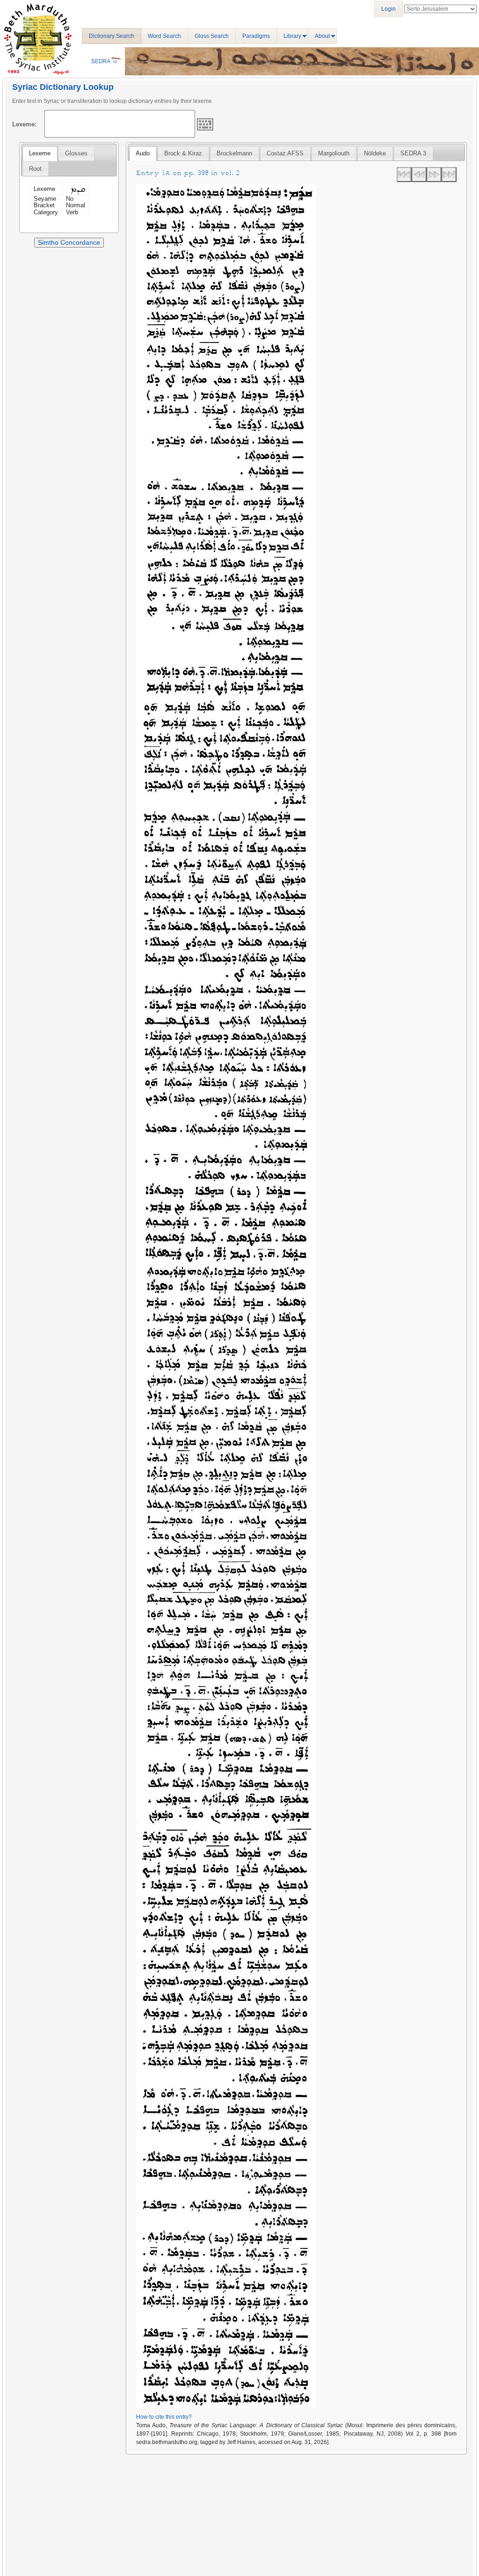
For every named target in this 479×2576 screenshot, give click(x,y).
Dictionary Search (112, 36)
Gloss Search (212, 36)
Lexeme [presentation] (40, 153)
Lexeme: (24, 124)
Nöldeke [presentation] (375, 153)
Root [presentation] (35, 169)
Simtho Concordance (69, 242)
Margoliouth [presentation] (334, 153)
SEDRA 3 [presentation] (413, 153)
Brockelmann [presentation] (234, 153)
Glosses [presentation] (76, 153)
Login (388, 9)
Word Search (164, 36)
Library (292, 36)
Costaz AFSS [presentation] (285, 153)
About (322, 36)
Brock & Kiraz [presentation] (183, 153)
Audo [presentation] (143, 153)
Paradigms (256, 36)
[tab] (40, 153)
